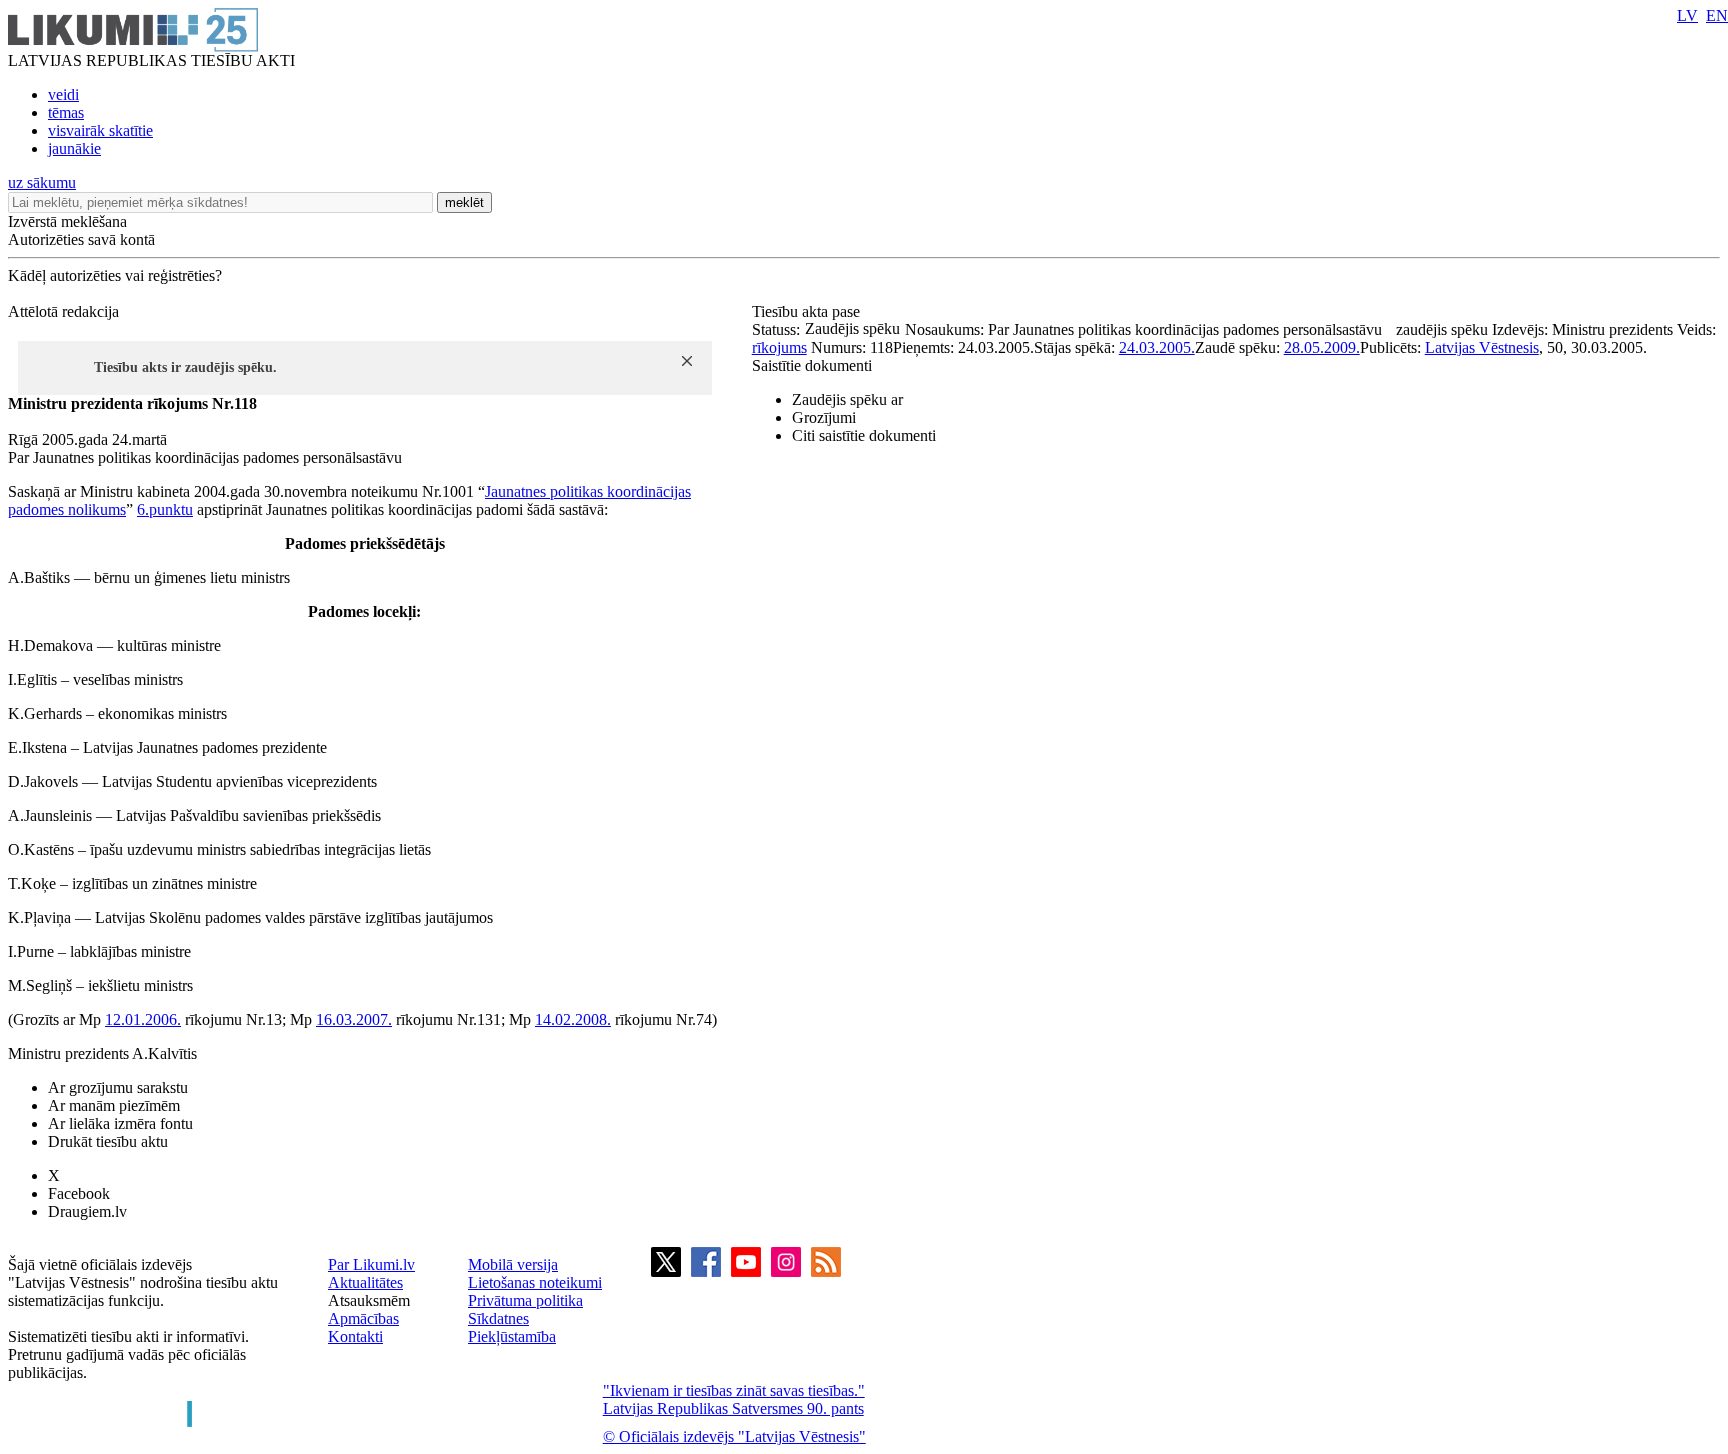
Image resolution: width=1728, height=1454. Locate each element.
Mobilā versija (513, 1264)
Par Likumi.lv (371, 1264)
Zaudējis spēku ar (847, 399)
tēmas (66, 112)
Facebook (79, 1193)
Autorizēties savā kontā (81, 239)
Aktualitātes (365, 1282)
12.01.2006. (143, 1019)
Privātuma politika (525, 1300)
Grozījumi (824, 417)
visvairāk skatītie (100, 130)
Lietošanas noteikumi (535, 1282)
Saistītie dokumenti (812, 365)
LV (1687, 15)
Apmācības (363, 1318)
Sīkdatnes (498, 1318)
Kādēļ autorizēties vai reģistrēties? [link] (115, 275)
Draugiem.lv (87, 1211)
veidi (63, 94)
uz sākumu (42, 182)
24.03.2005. (1157, 347)
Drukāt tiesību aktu (108, 1141)
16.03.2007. (354, 1019)
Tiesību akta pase (808, 311)
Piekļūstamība (512, 1336)
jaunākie (74, 148)
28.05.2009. (1322, 347)
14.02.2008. (573, 1019)
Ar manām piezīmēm (114, 1105)
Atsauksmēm (369, 1300)
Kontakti (355, 1336)
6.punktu (165, 509)
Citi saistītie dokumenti (864, 435)
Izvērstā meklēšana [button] (67, 221)
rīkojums (779, 347)
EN (1717, 15)
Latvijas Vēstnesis (1482, 347)
